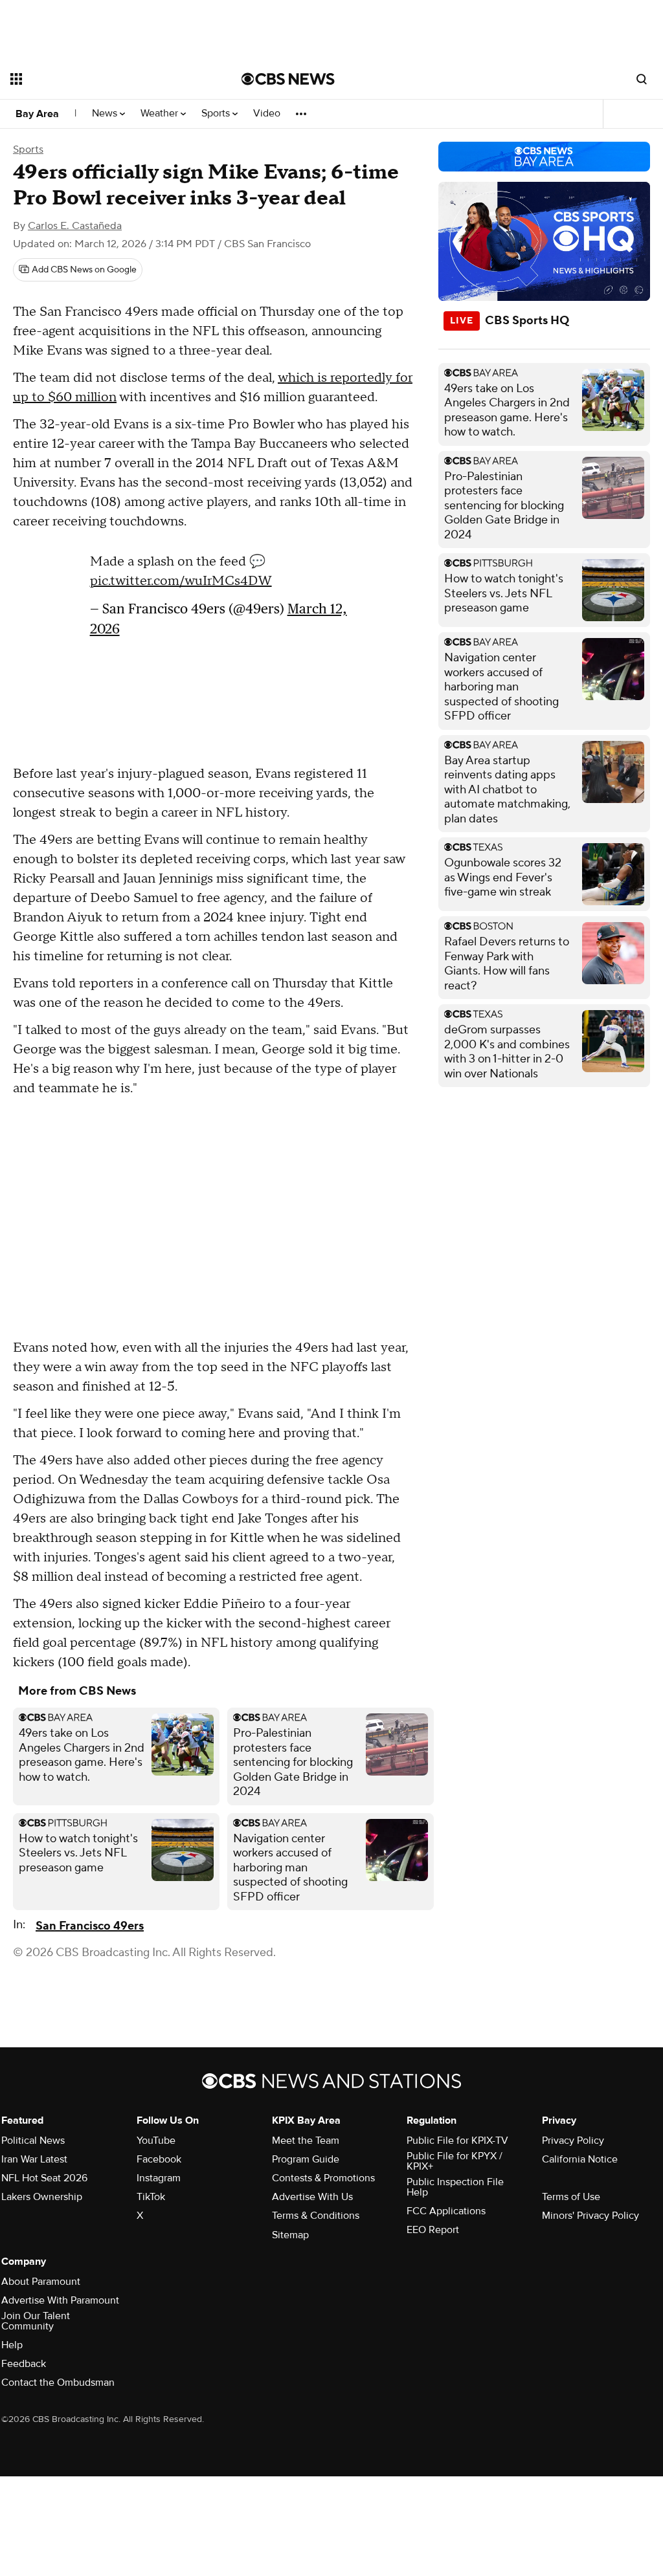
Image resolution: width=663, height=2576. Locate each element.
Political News (33, 2141)
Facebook (159, 2159)
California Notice (580, 2159)
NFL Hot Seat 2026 (44, 2178)
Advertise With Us (312, 2197)
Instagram (159, 2178)
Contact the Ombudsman (58, 2383)
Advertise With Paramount (60, 2300)
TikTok (151, 2197)
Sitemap (290, 2235)
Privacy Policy (573, 2141)
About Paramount (41, 2282)
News (106, 114)
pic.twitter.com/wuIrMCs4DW (181, 581)
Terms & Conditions (316, 2216)
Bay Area (37, 114)
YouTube (156, 2141)
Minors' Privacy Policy (590, 2216)
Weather (161, 114)
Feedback (24, 2364)
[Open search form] (642, 79)
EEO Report (433, 2230)
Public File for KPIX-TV (457, 2141)
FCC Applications (446, 2211)
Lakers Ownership (42, 2197)
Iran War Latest (34, 2159)
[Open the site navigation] (103, 79)
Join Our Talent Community (36, 2321)
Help (12, 2345)
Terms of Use (571, 2197)
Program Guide (306, 2159)
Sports (217, 114)
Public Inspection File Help (455, 2187)
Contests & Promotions (323, 2178)
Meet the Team (306, 2141)
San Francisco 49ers (90, 1926)
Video (267, 114)
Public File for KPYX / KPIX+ (455, 2161)
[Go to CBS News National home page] (288, 79)
